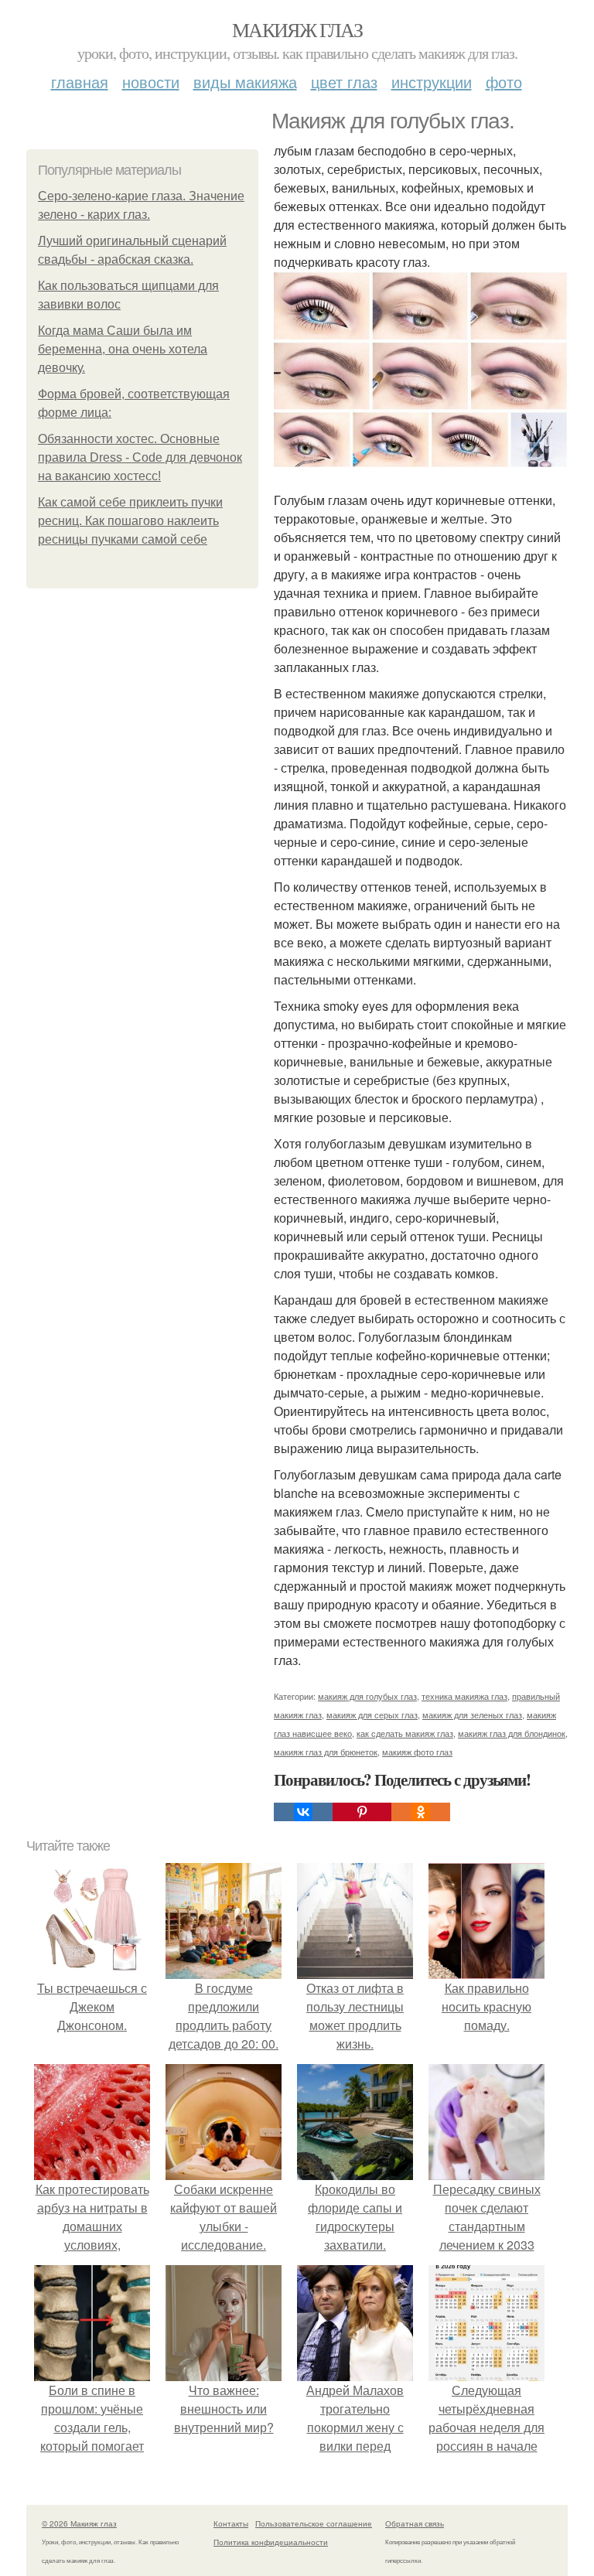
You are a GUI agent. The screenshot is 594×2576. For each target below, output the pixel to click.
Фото (504, 82)
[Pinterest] (362, 1812)
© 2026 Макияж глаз (79, 2523)
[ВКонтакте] (303, 1812)
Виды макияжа (245, 82)
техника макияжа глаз (464, 1696)
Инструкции (432, 82)
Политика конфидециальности (271, 2542)
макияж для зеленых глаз (472, 1714)
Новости (151, 82)
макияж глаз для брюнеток (326, 1752)
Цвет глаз (344, 82)
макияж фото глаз (417, 1752)
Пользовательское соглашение (314, 2523)
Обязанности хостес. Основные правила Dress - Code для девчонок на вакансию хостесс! (140, 457)
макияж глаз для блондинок (512, 1733)
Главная (80, 82)
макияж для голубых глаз (367, 1696)
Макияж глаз (297, 29)
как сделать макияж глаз (405, 1733)
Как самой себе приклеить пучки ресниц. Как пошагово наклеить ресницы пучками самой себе (130, 521)
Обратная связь (415, 2523)
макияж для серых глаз (372, 1714)
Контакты (231, 2523)
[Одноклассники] (421, 1812)
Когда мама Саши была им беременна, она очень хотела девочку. (123, 349)
